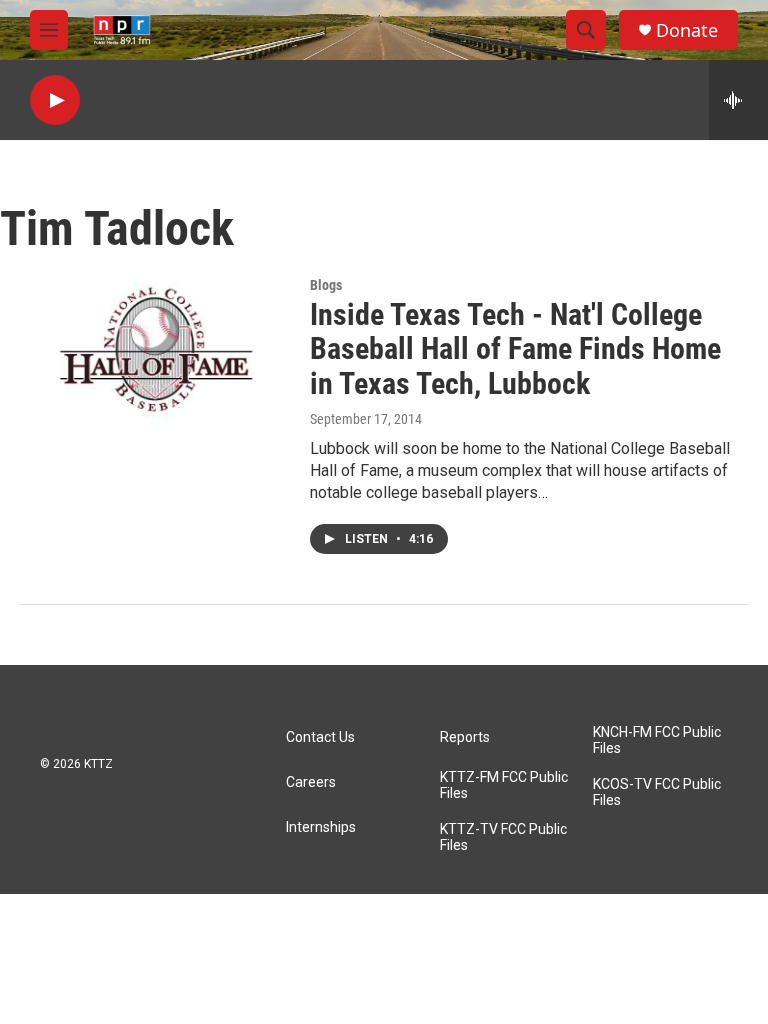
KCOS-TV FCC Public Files (657, 792)
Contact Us (320, 737)
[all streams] (738, 100)
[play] (55, 100)
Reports (465, 737)
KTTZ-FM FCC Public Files (504, 785)
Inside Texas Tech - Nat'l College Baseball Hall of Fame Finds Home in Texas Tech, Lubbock (515, 349)
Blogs (326, 285)
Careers (311, 782)
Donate (687, 30)
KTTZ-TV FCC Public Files (503, 837)
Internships (321, 827)
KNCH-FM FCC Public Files (657, 740)
